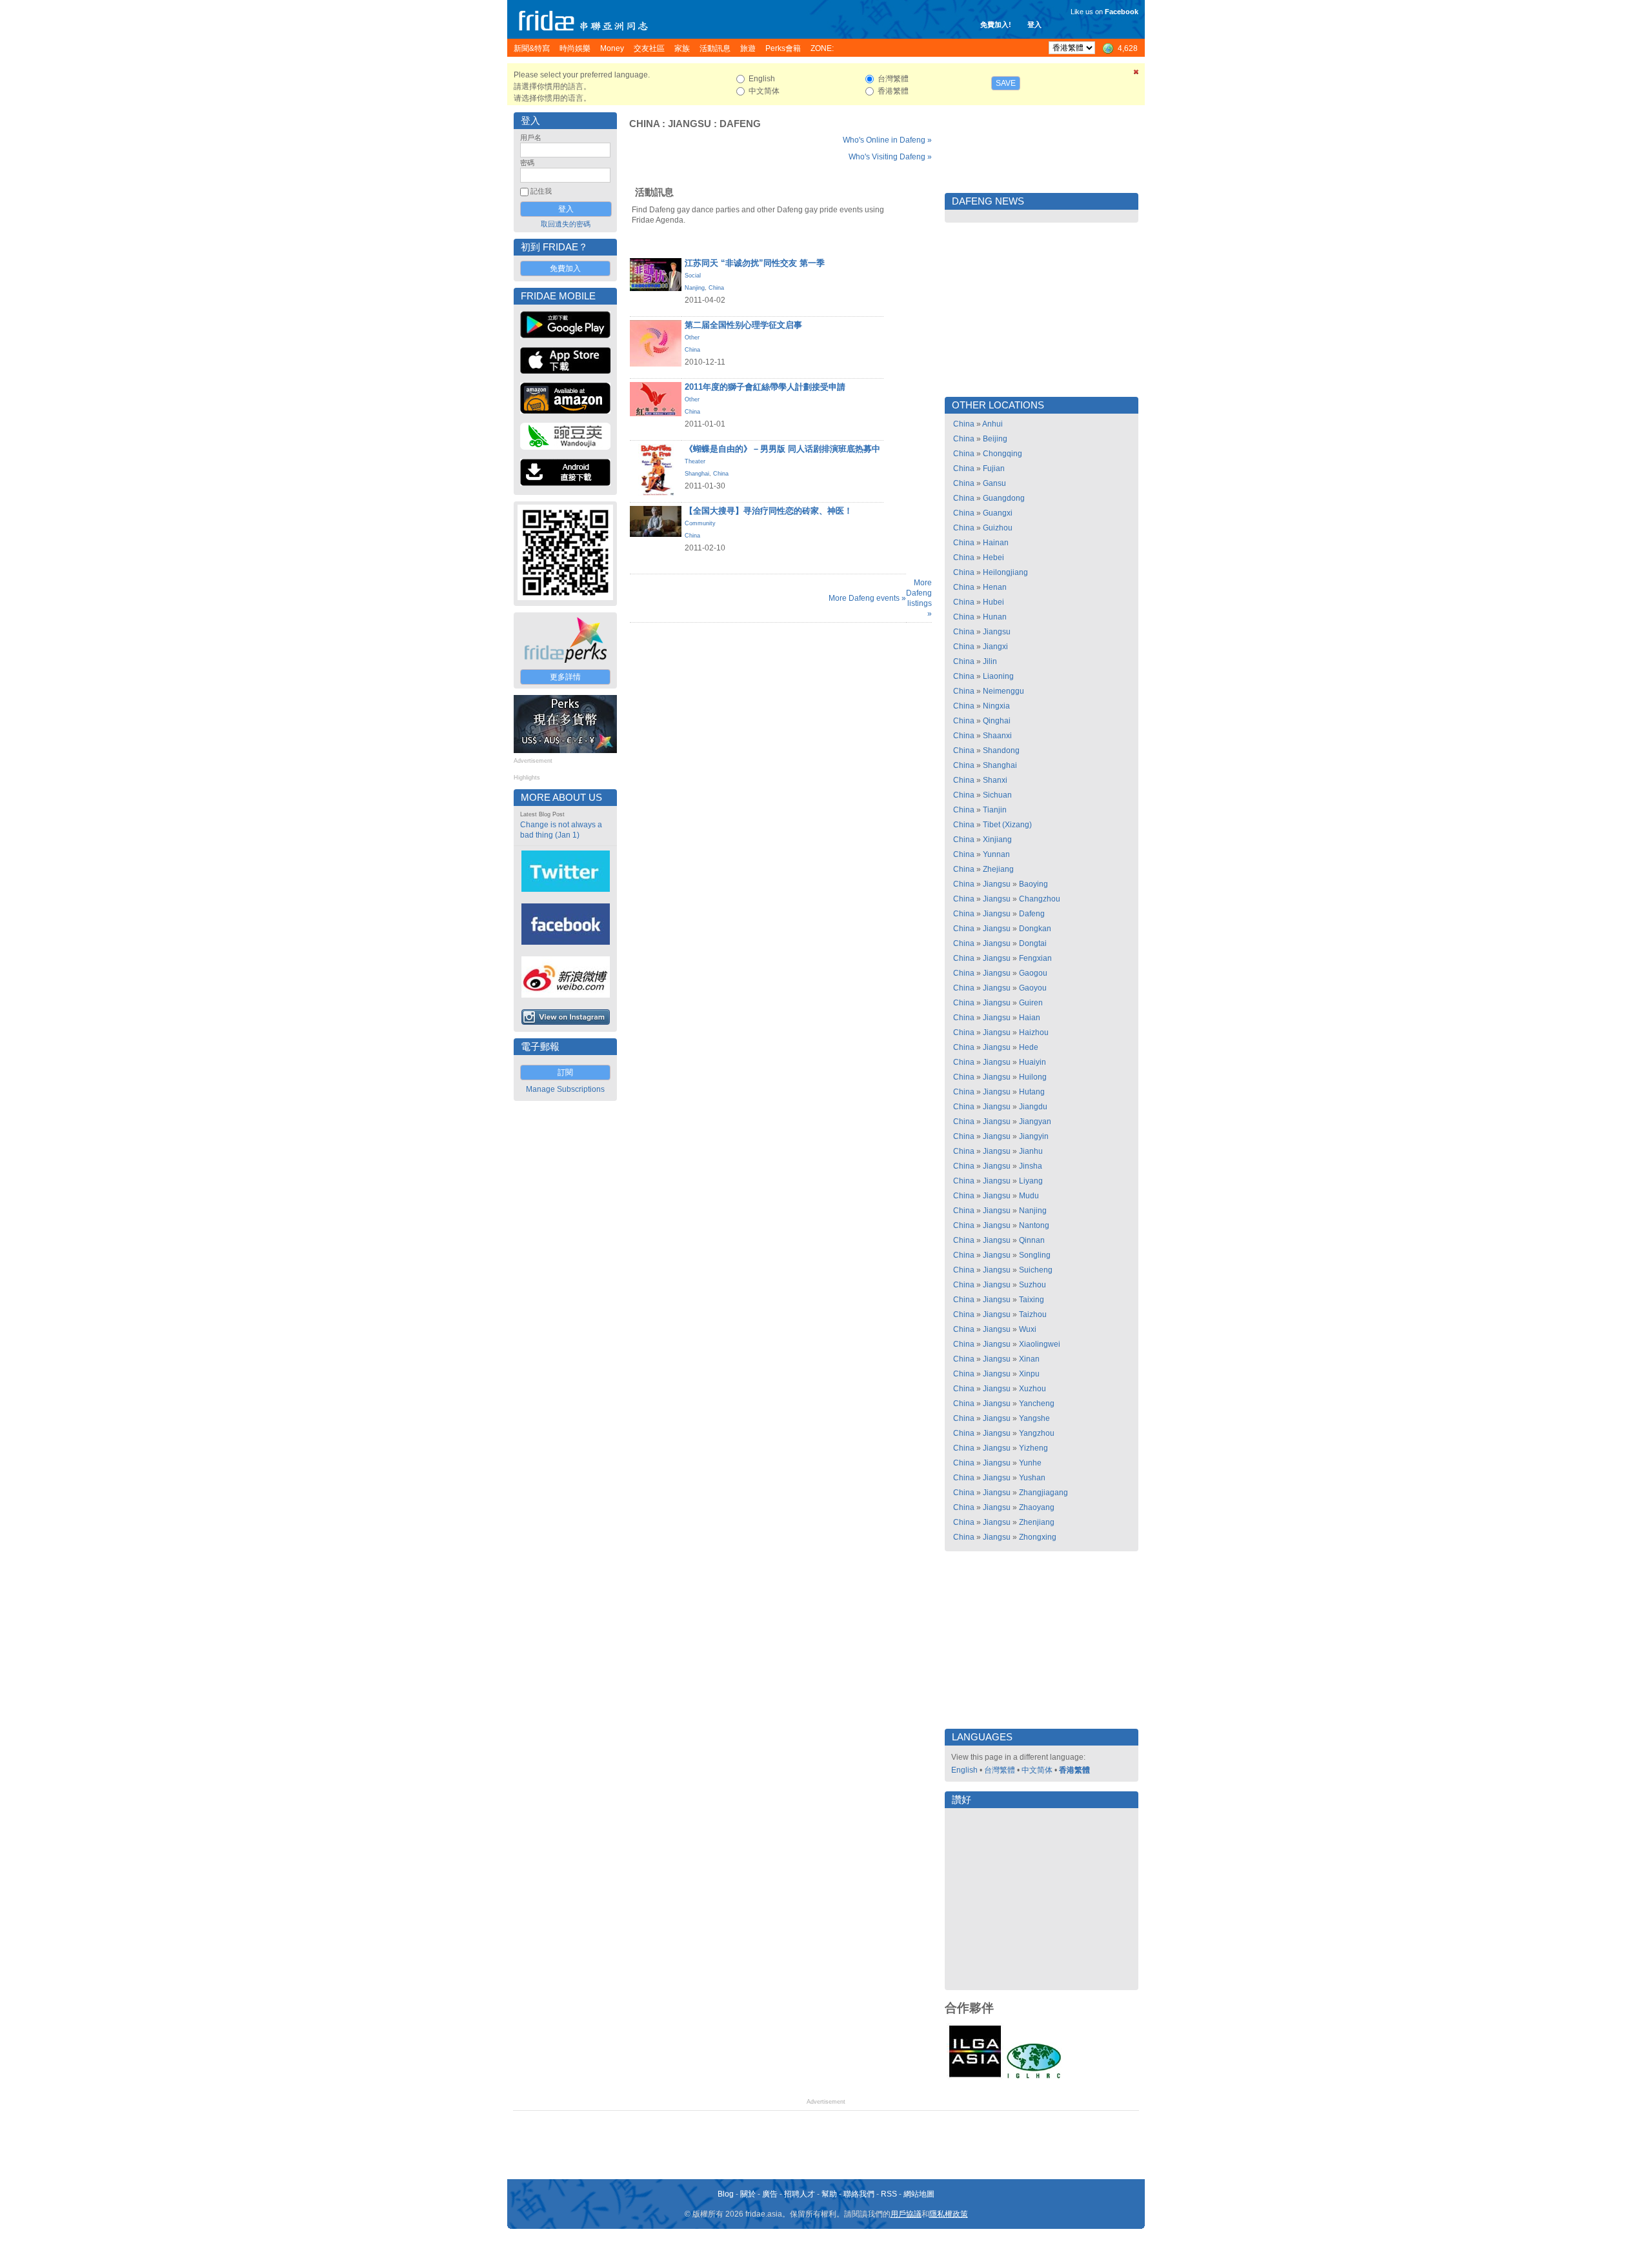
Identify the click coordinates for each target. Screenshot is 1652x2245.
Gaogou (1033, 973)
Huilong (1033, 1077)
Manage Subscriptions (565, 1089)
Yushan (1032, 1478)
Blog (726, 2194)
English (964, 1770)
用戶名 (531, 137)
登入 (1034, 25)
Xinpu (1029, 1374)
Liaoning (998, 676)
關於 (748, 2194)
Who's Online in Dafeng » (887, 140)
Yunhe (1030, 1463)
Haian (1030, 1018)
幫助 (829, 2194)
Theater (695, 461)
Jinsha (1031, 1166)
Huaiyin (1032, 1062)
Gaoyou (1033, 988)
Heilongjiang (1005, 572)
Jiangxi (995, 647)
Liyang (1031, 1181)
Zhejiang (998, 869)
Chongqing (1002, 454)
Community (700, 523)
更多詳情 (565, 677)
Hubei (993, 602)
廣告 (770, 2194)
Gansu (994, 483)
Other (692, 337)
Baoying (1033, 884)
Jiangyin (1034, 1136)
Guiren (1031, 1003)
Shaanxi (997, 736)
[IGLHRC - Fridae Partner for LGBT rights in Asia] (1034, 2077)
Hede (1029, 1047)
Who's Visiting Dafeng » (890, 157)
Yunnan (996, 854)
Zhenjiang (1037, 1522)
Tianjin (995, 810)
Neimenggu (1003, 691)
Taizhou (1033, 1314)
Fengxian (1035, 958)
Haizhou (1034, 1032)
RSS (889, 2194)
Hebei (993, 558)
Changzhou (1040, 899)
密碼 (527, 163)
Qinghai (997, 721)
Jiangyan (1035, 1122)
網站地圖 (919, 2194)
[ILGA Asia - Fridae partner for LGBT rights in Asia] (975, 2077)
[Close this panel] (1136, 74)
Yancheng (1037, 1404)
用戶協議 (906, 2214)
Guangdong (1004, 498)
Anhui (992, 424)
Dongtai (1033, 943)
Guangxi (998, 513)
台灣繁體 (1000, 1770)
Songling (1035, 1255)
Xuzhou (1032, 1389)
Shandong (1001, 750)
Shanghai (697, 474)
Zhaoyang (1037, 1507)
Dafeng (740, 124)
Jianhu (1031, 1151)
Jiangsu (690, 124)
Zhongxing (1038, 1537)
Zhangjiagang (1043, 1493)
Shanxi (995, 780)
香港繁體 (1074, 1770)
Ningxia (996, 706)
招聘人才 (800, 2194)
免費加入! (996, 25)
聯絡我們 (859, 2194)
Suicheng (1036, 1270)
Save (1006, 83)
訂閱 (565, 1072)
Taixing (1032, 1300)
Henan (995, 587)
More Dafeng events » (867, 598)
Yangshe (1034, 1418)
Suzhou (1032, 1285)
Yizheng (1033, 1448)
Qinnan (1032, 1240)
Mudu (1029, 1196)
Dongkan (1035, 929)
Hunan (995, 617)
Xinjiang (997, 840)
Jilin (990, 661)
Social (693, 276)
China (644, 124)
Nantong (1034, 1225)
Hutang (1032, 1092)
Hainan (996, 543)
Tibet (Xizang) (1007, 825)
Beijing (995, 439)
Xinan (1029, 1359)
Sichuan (997, 795)
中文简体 (1037, 1770)
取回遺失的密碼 (566, 224)
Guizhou (998, 528)
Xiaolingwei (1040, 1344)
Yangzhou (1037, 1433)
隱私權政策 (949, 2214)
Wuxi (1028, 1329)
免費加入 (565, 268)
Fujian (994, 468)
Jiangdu (1033, 1107)
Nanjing (695, 288)
